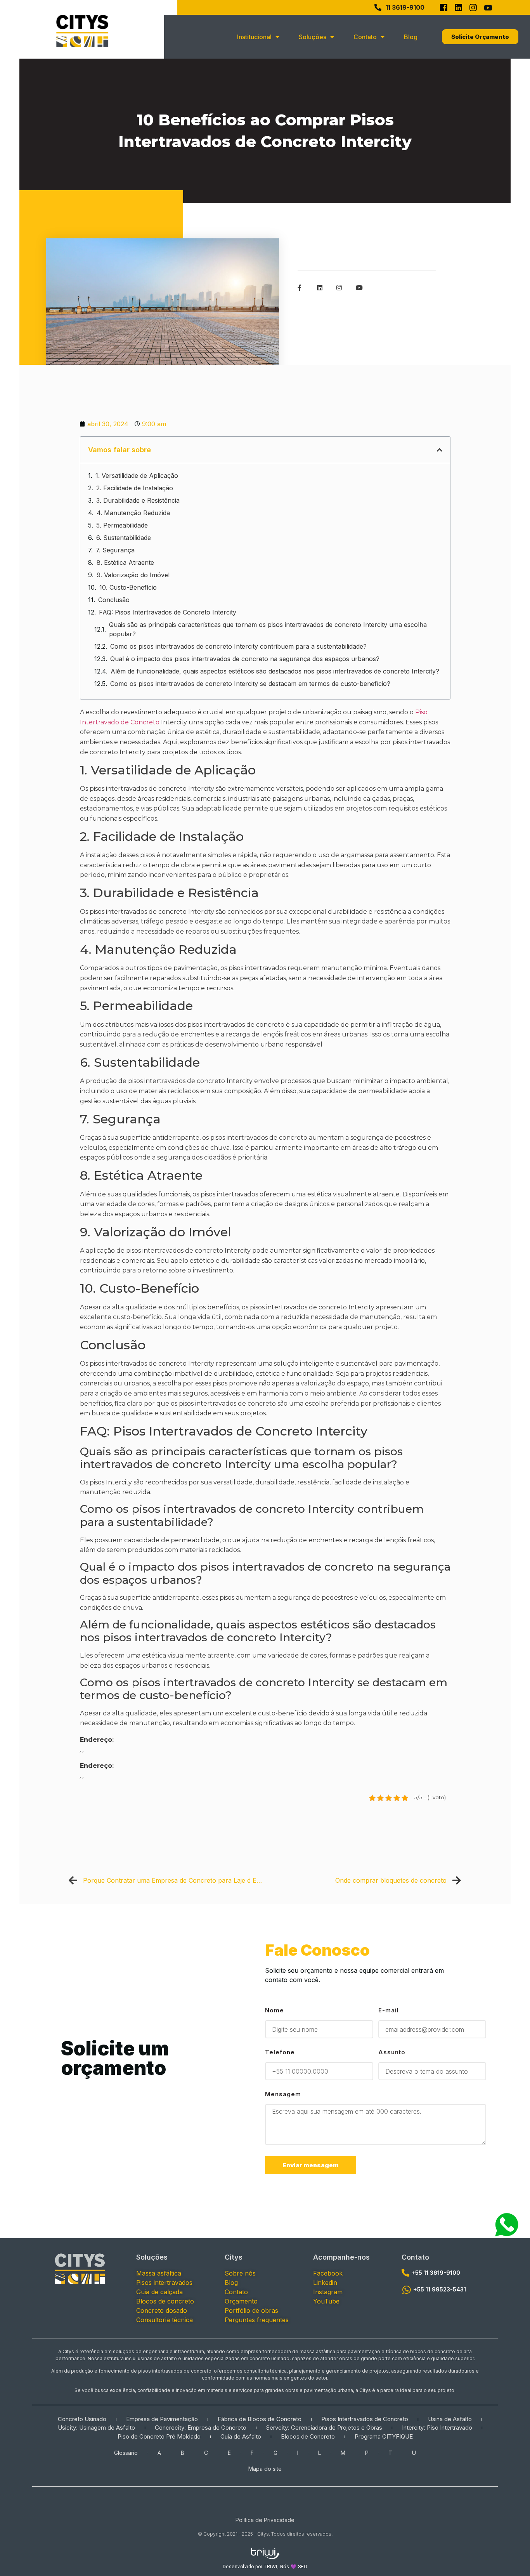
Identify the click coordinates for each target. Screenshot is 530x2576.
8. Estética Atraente (125, 562)
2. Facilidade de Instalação (135, 488)
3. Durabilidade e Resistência (138, 500)
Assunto (392, 2053)
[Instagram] (473, 7)
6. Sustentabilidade (124, 538)
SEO (303, 2567)
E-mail (389, 2011)
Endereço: (97, 1740)
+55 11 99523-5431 (440, 2289)
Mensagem (283, 2094)
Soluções (313, 37)
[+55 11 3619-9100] (405, 2273)
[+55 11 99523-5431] (406, 2290)
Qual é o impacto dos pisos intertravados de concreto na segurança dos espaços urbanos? (245, 659)
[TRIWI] (265, 2552)
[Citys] (82, 31)
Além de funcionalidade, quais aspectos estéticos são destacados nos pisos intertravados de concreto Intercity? (275, 671)
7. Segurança (115, 550)
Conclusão (114, 600)
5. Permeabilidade (122, 525)
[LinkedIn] (458, 7)
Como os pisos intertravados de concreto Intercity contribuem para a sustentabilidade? (238, 646)
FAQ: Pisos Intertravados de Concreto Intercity (168, 612)
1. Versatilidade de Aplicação (137, 476)
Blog (411, 37)
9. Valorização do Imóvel (133, 575)
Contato (415, 2257)
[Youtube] (488, 7)
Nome (275, 2011)
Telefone (280, 2053)
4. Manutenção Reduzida (133, 513)
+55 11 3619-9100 (436, 2273)
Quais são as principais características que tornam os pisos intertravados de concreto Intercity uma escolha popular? (268, 629)
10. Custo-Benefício (128, 587)
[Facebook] (443, 7)
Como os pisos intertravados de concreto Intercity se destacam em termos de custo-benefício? (250, 684)
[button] (440, 450)
